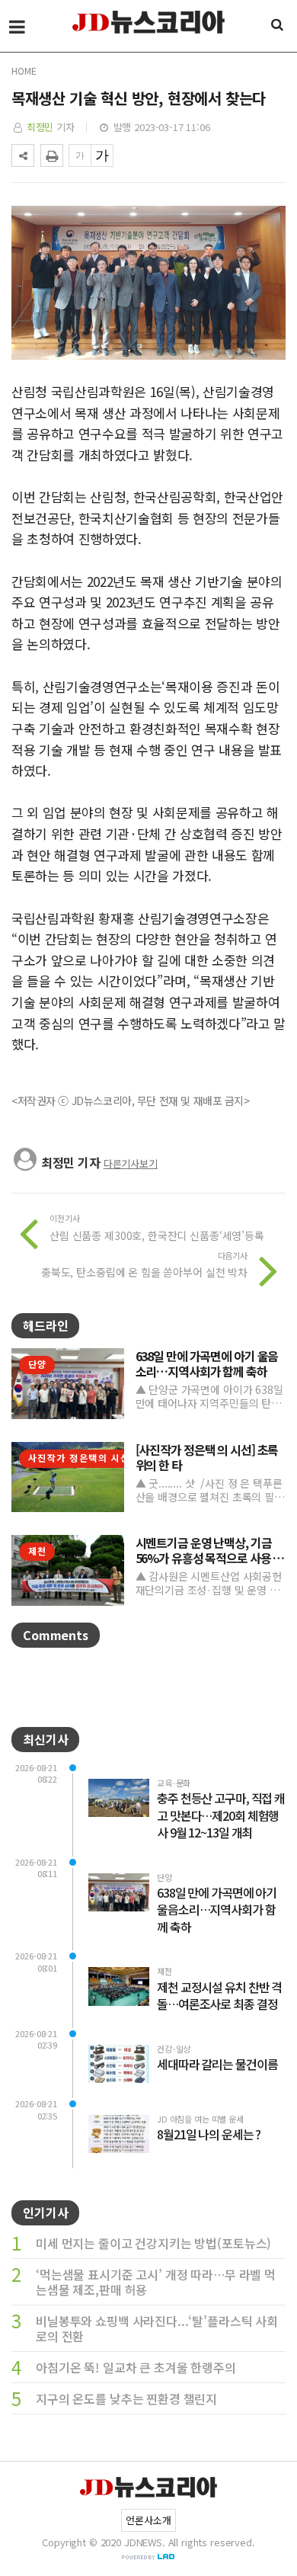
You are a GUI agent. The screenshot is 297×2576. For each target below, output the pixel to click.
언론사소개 (148, 2520)
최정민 (40, 127)
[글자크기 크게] (102, 155)
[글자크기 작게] (80, 155)
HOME (24, 70)
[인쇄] (52, 155)
